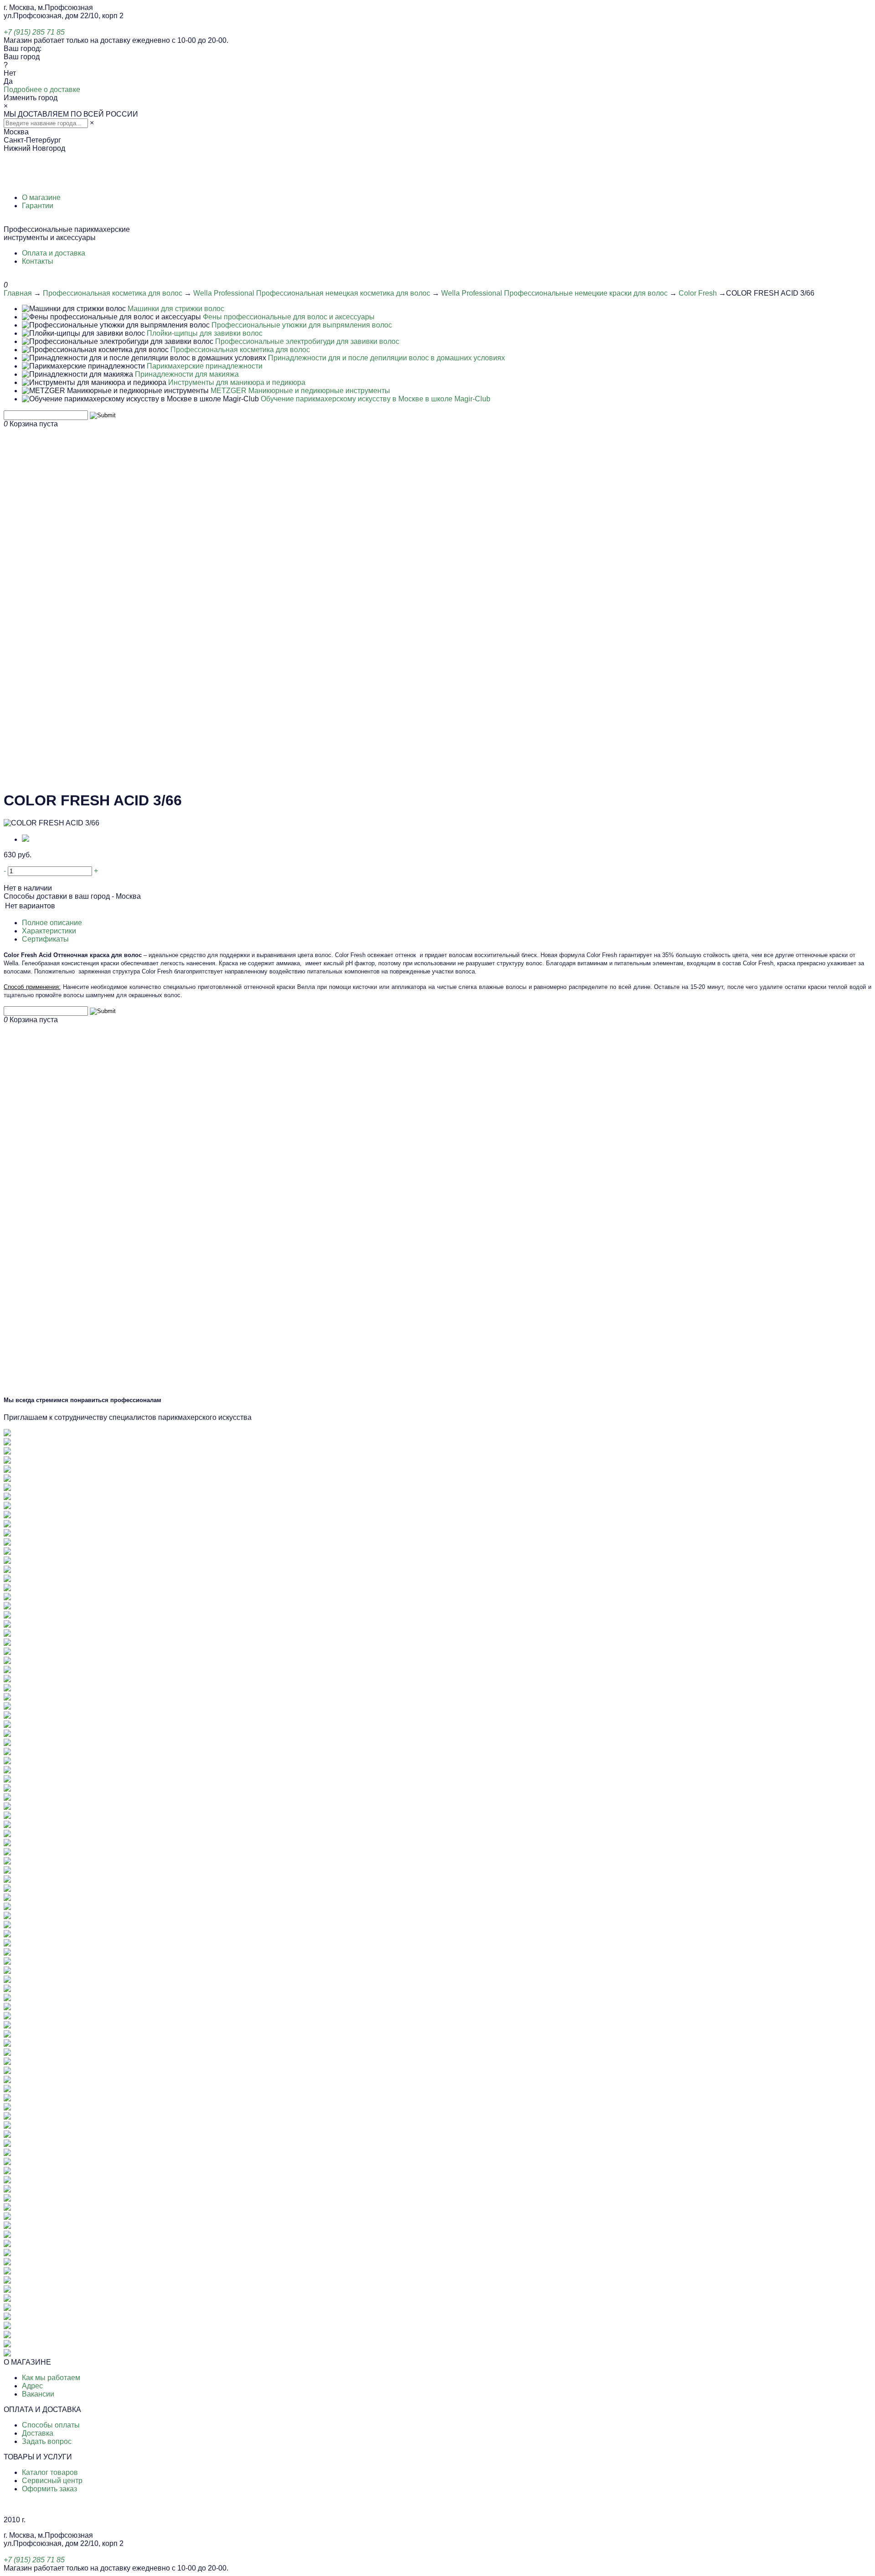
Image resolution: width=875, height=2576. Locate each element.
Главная (18, 293)
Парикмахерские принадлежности (205, 366)
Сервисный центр (52, 2481)
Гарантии (38, 206)
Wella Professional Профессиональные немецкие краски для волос (554, 293)
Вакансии (38, 2394)
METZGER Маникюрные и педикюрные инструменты (300, 391)
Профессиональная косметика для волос (113, 293)
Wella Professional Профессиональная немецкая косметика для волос (312, 293)
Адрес (32, 2386)
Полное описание (52, 923)
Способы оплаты (51, 2425)
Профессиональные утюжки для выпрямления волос (302, 325)
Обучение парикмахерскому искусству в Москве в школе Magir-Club (376, 399)
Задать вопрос (47, 2441)
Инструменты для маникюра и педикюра (237, 382)
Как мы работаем (51, 2378)
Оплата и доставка (54, 253)
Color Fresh (698, 293)
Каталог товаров (50, 2472)
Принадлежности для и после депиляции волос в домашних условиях (386, 358)
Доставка (38, 2433)
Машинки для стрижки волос (176, 309)
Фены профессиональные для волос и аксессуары (289, 317)
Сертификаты (45, 939)
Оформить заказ (49, 2489)
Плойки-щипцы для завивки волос (205, 333)
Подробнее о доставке (42, 90)
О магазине (41, 197)
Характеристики (49, 931)
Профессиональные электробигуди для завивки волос (307, 341)
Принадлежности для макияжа (187, 374)
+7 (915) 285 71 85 (34, 32)
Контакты (38, 261)
